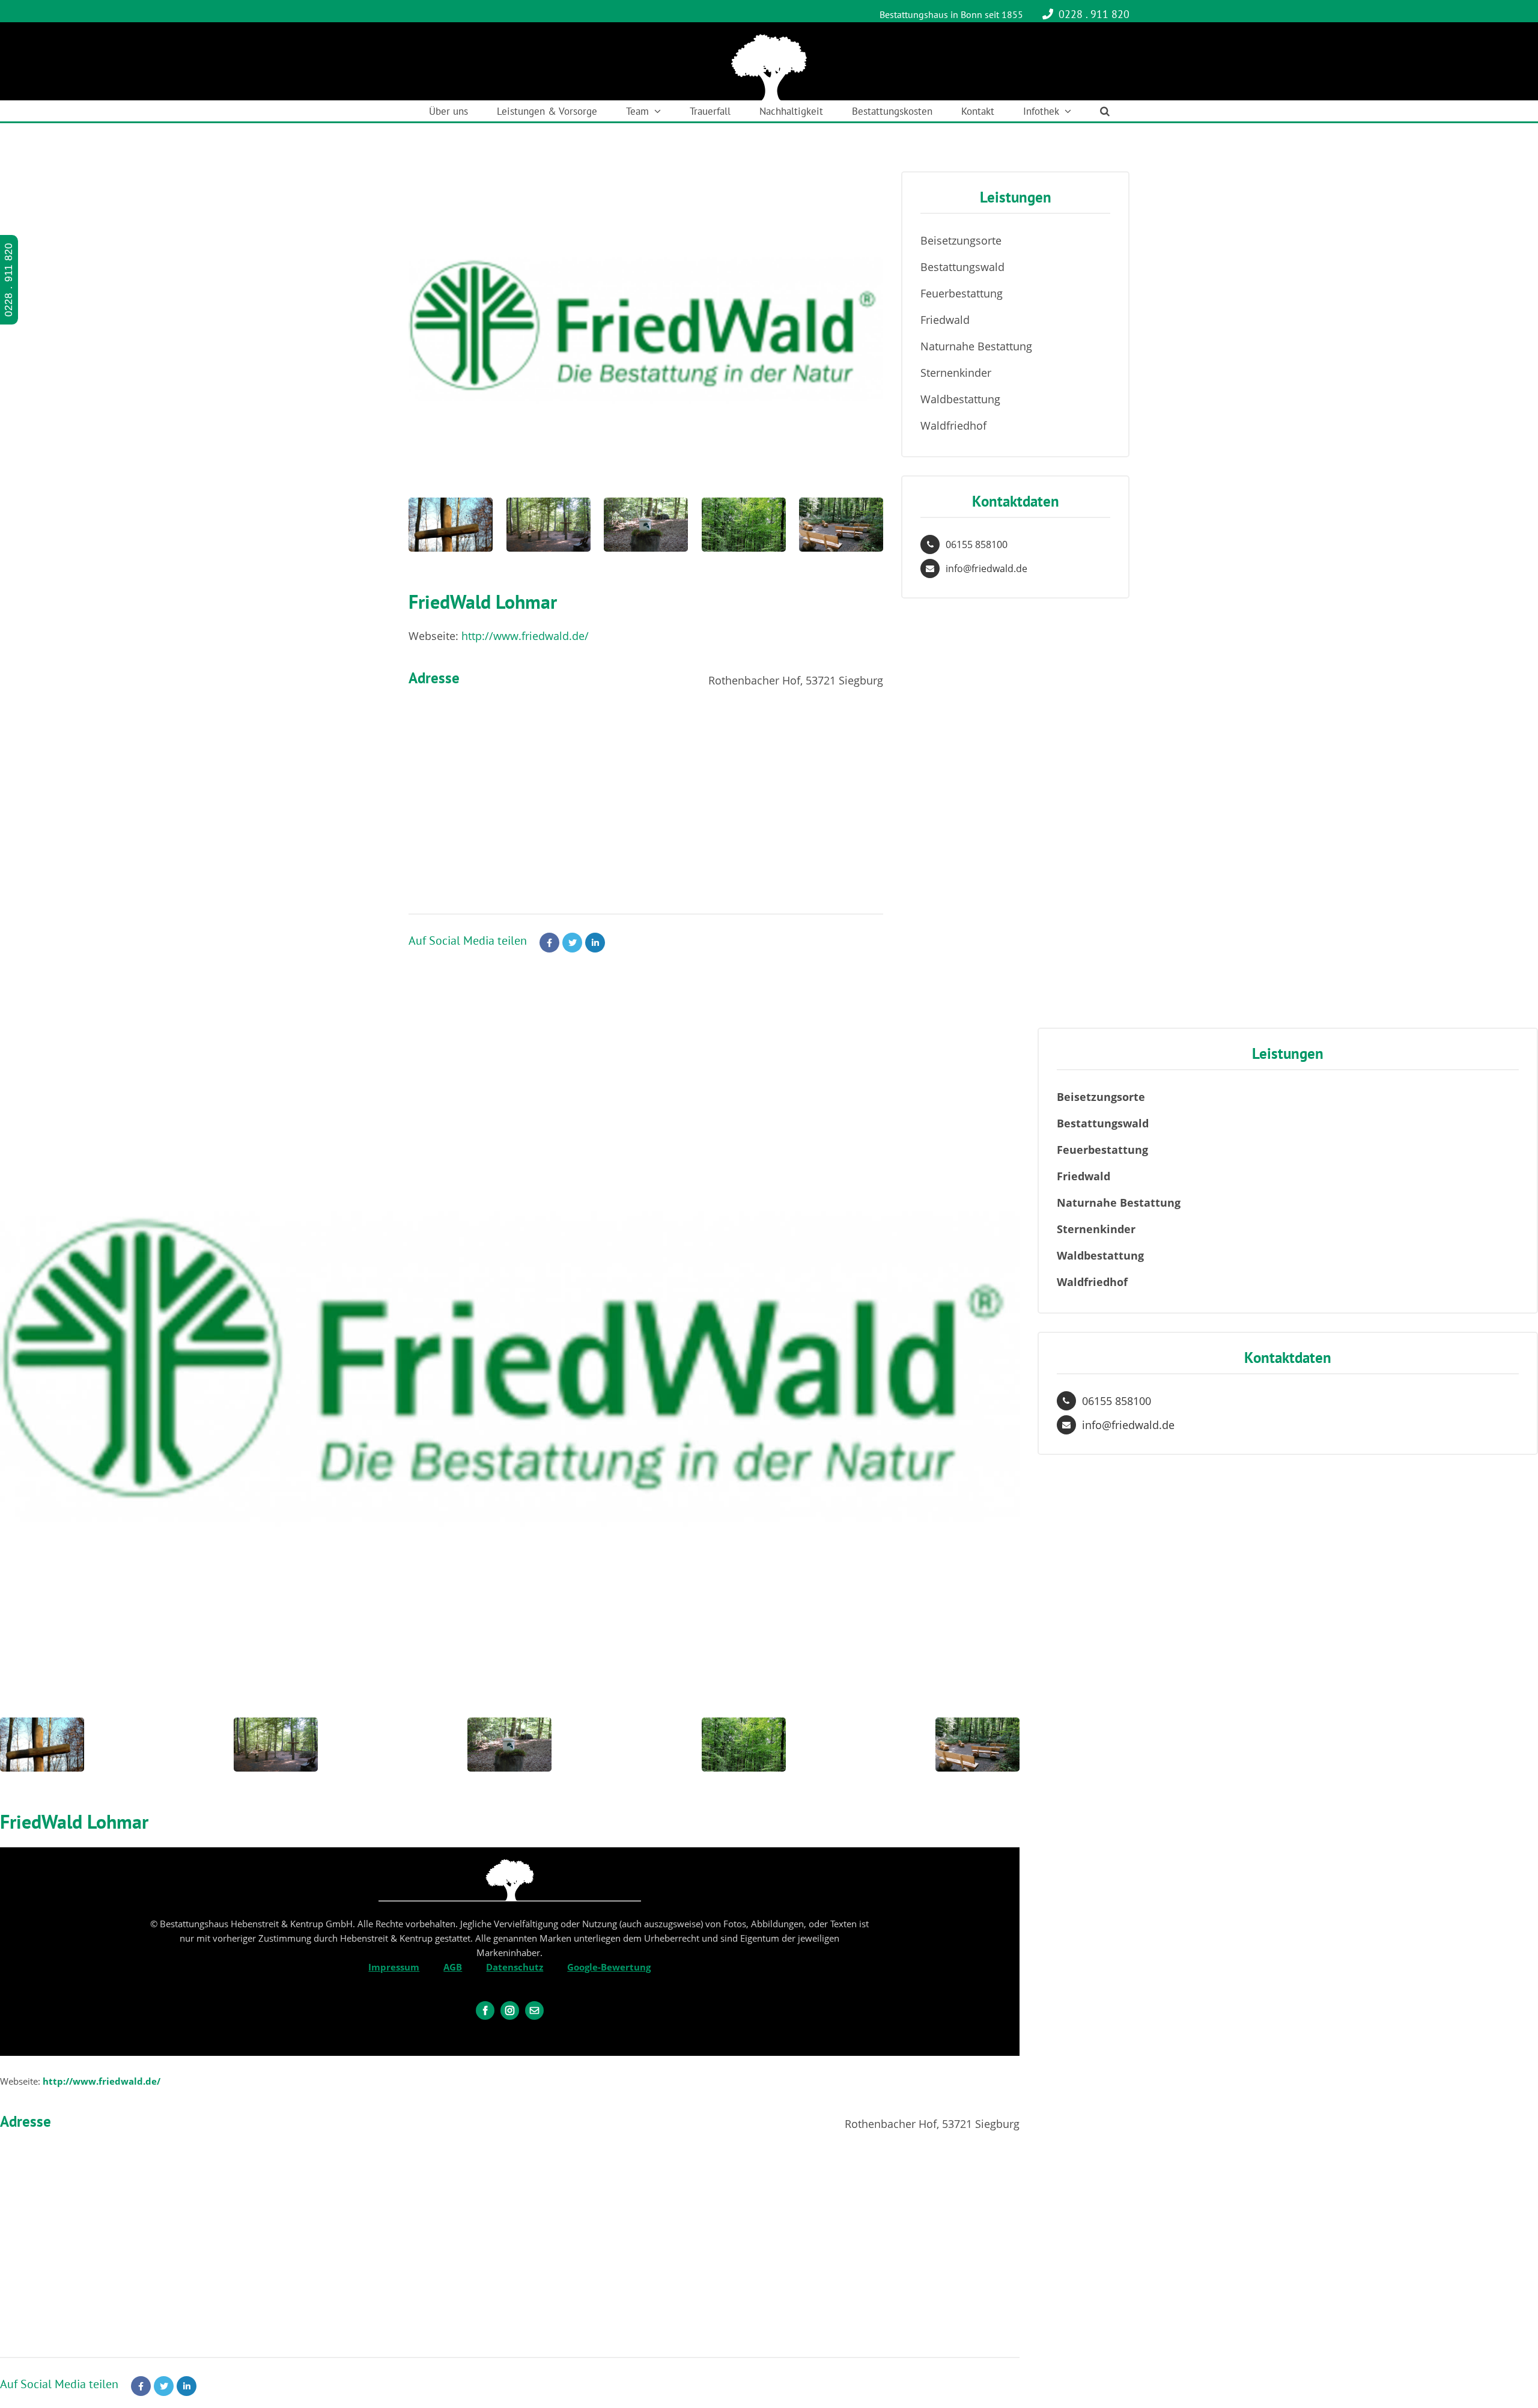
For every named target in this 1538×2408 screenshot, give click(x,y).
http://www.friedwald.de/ (525, 636)
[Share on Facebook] (549, 943)
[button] (1105, 111)
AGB (453, 1967)
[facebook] (485, 2010)
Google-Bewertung (609, 1967)
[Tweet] (572, 943)
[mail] (534, 2010)
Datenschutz (515, 1967)
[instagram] (510, 2010)
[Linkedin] (595, 943)
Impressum (394, 1967)
